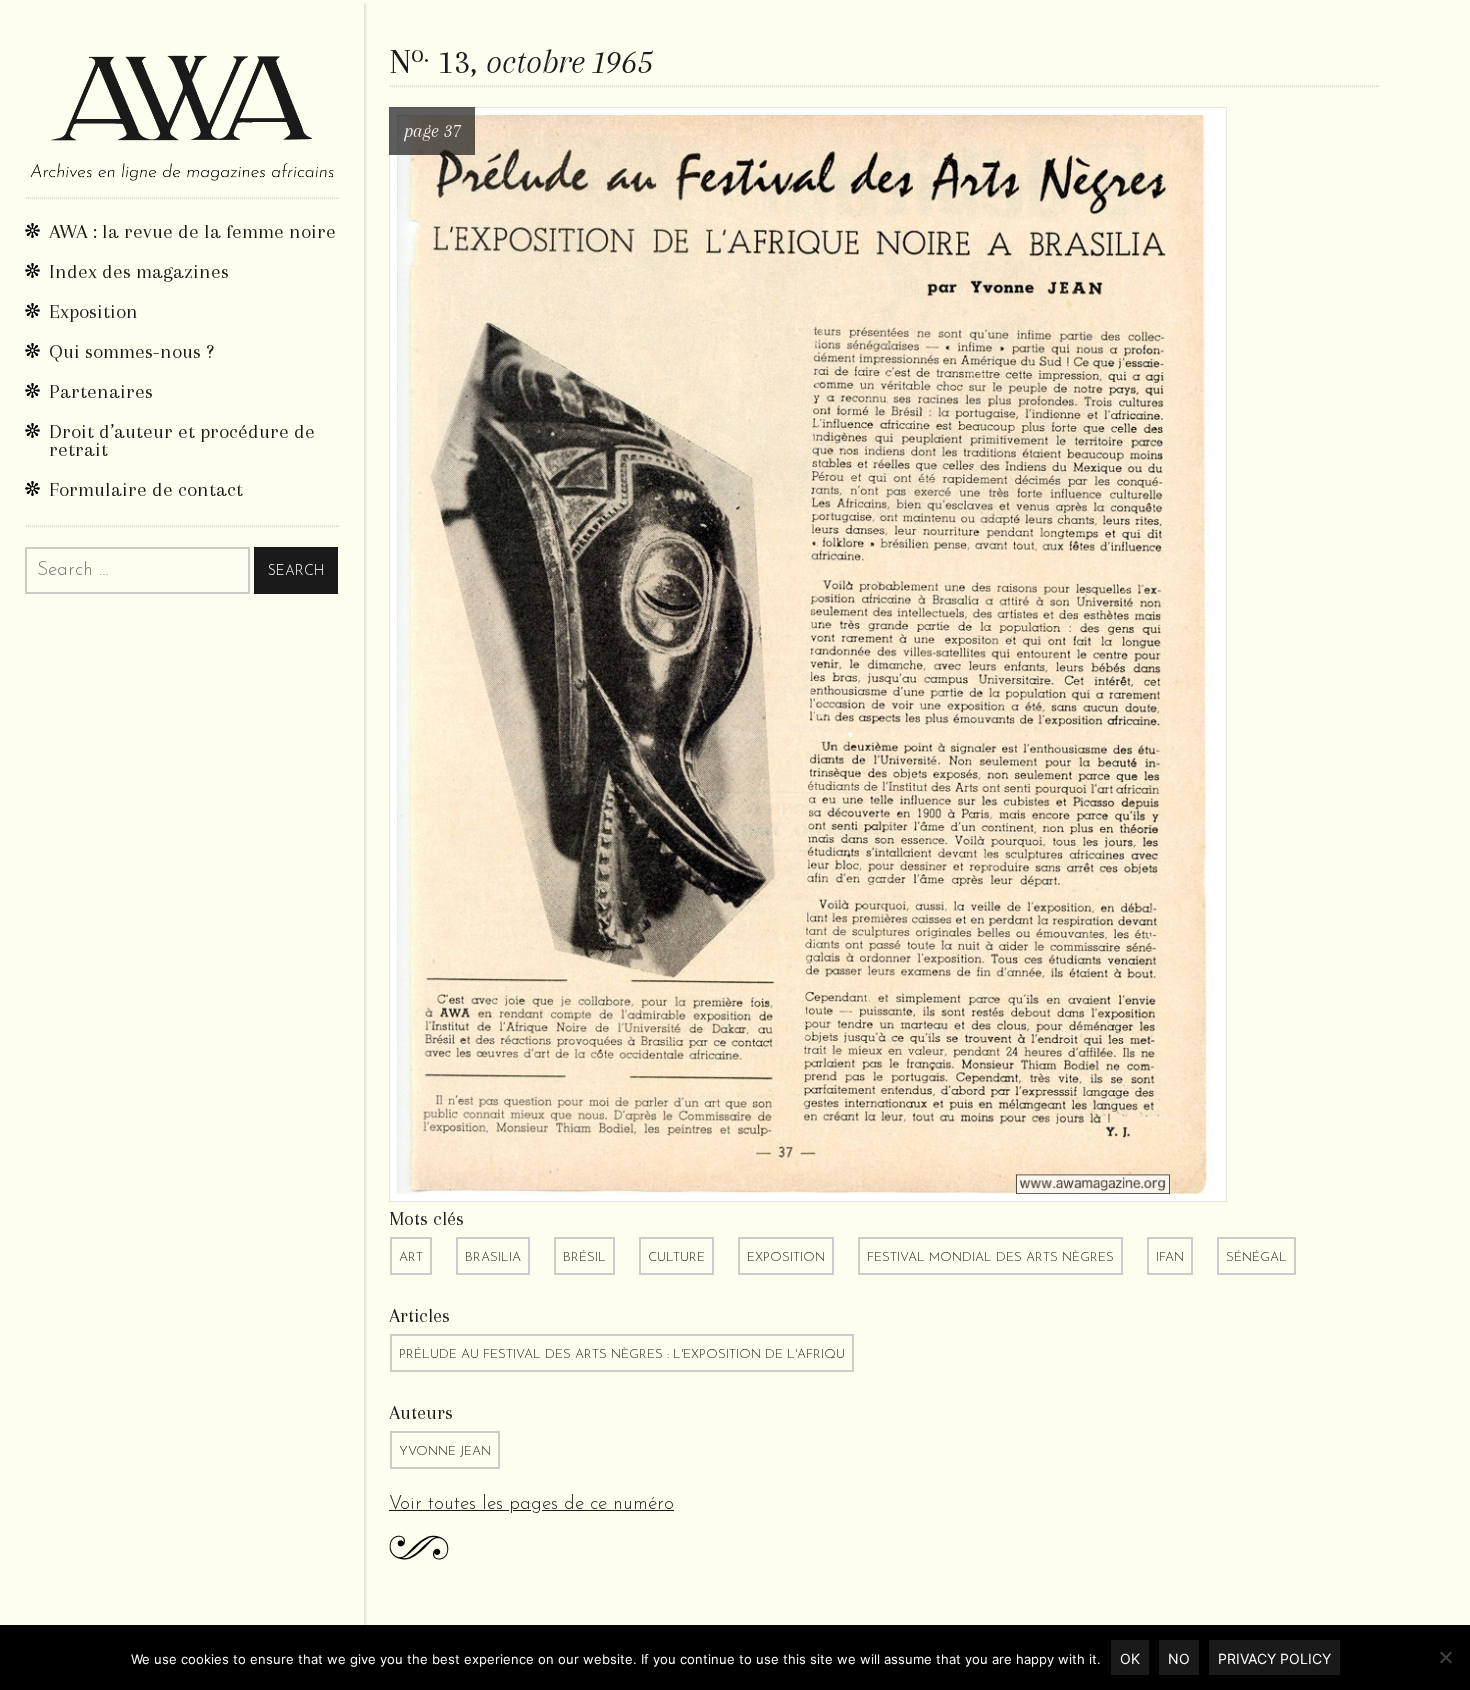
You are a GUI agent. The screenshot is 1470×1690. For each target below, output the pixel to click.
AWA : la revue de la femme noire (192, 231)
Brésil (584, 1257)
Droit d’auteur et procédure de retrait (182, 440)
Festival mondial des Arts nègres (990, 1257)
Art (411, 1257)
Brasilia (493, 1257)
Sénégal (1256, 1257)
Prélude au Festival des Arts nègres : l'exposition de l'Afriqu (622, 1354)
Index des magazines (139, 271)
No (1179, 1658)
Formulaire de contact (146, 489)
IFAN (1170, 1257)
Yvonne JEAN (445, 1451)
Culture (676, 1257)
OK (1130, 1658)
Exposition (93, 311)
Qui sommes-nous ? (131, 351)
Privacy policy (1274, 1658)
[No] (1445, 1657)
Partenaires (101, 391)
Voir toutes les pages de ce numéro (531, 1504)
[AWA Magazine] (182, 98)
